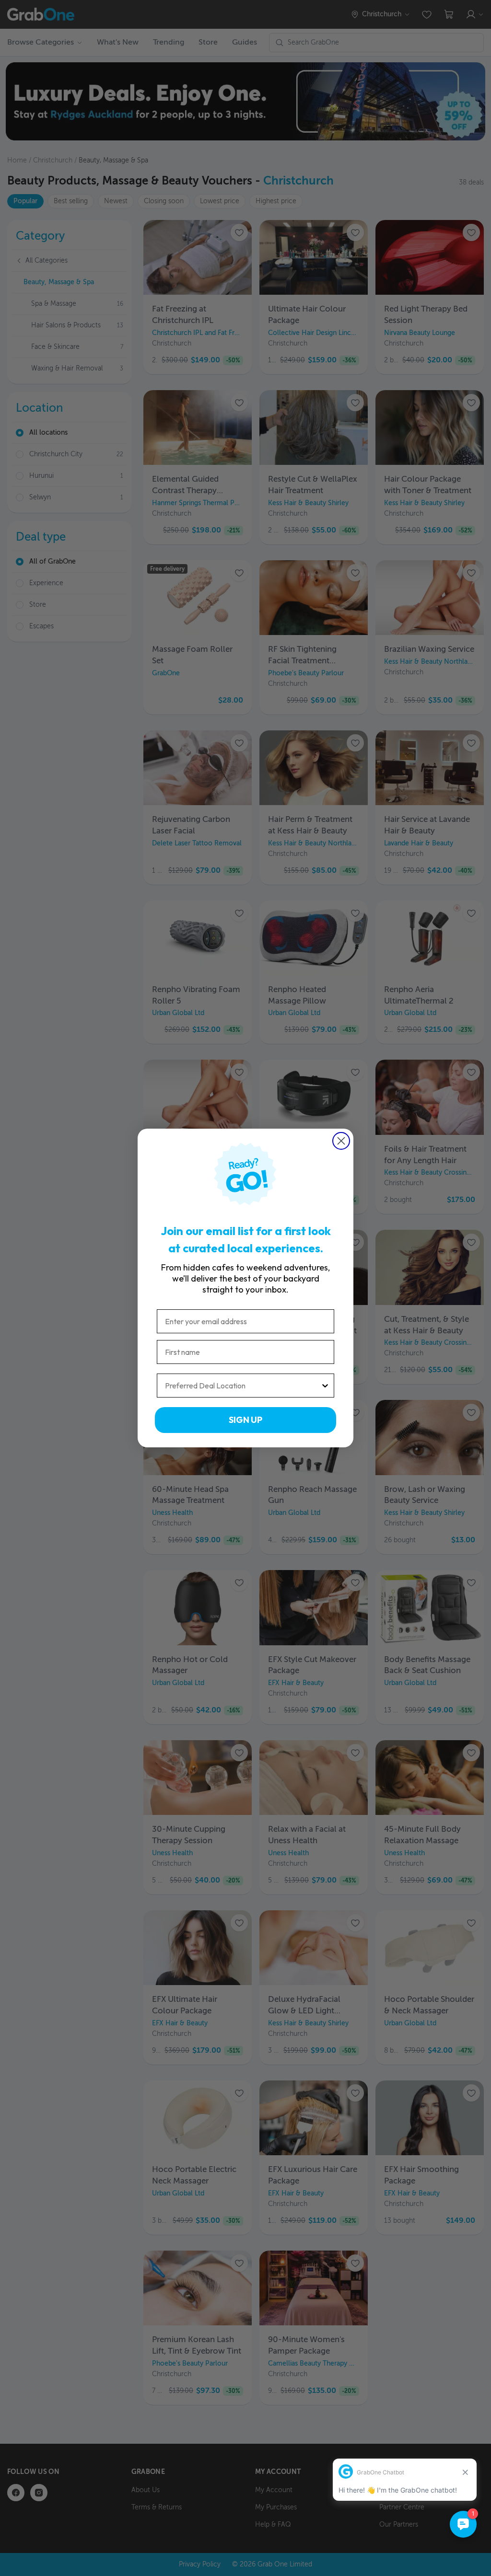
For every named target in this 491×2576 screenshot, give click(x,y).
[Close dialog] (341, 1141)
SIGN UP (245, 1420)
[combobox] (243, 1386)
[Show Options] (325, 1386)
